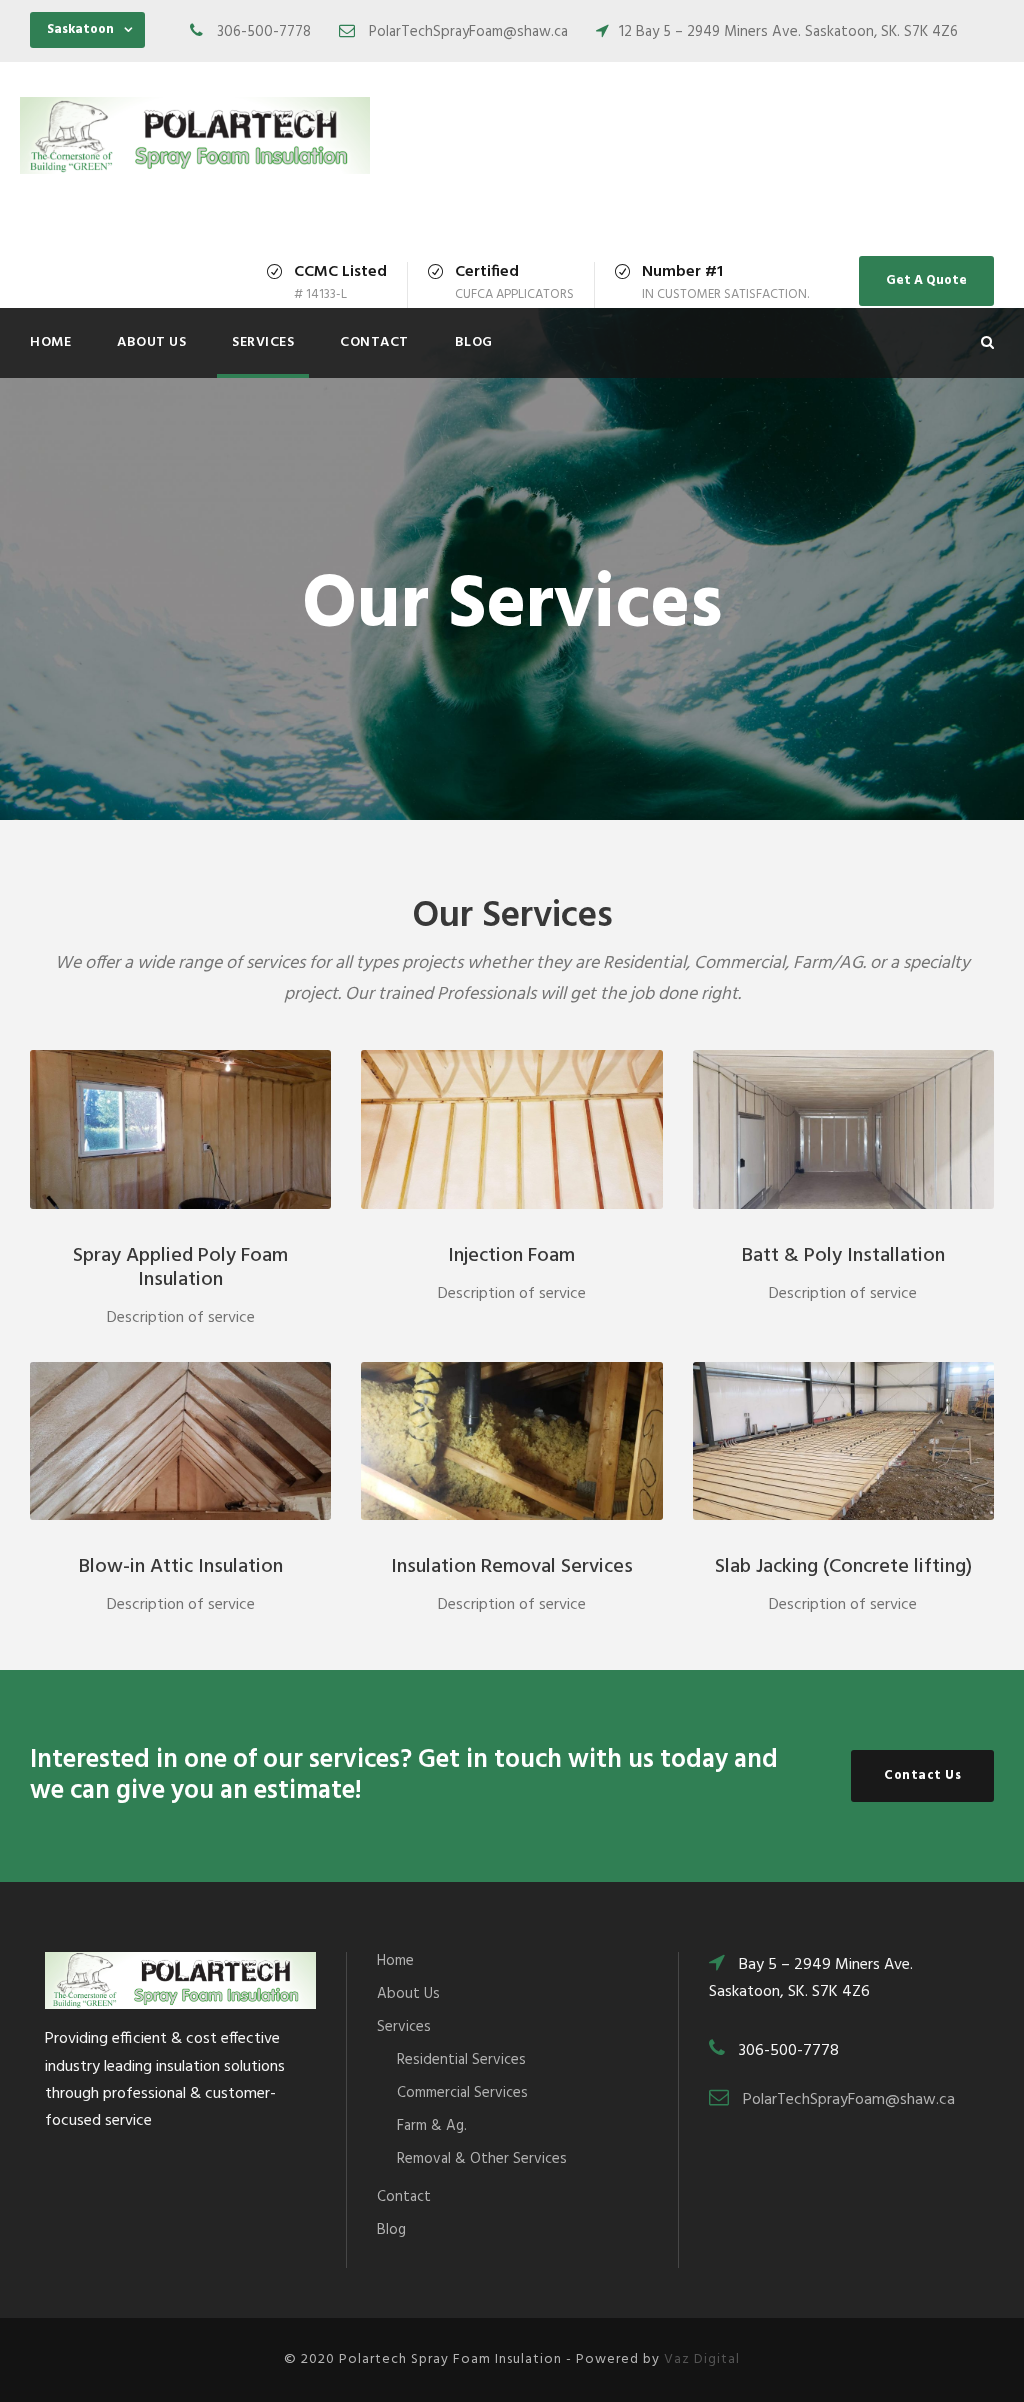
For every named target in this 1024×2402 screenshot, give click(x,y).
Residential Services (461, 2060)
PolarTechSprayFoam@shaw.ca (849, 2100)
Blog (474, 342)
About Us (151, 342)
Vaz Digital (702, 2359)
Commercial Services (462, 2093)
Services (263, 342)
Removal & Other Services (482, 2159)
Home (50, 342)
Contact (374, 342)
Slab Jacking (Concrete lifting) (843, 1567)
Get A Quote (926, 280)
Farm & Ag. (432, 2126)
